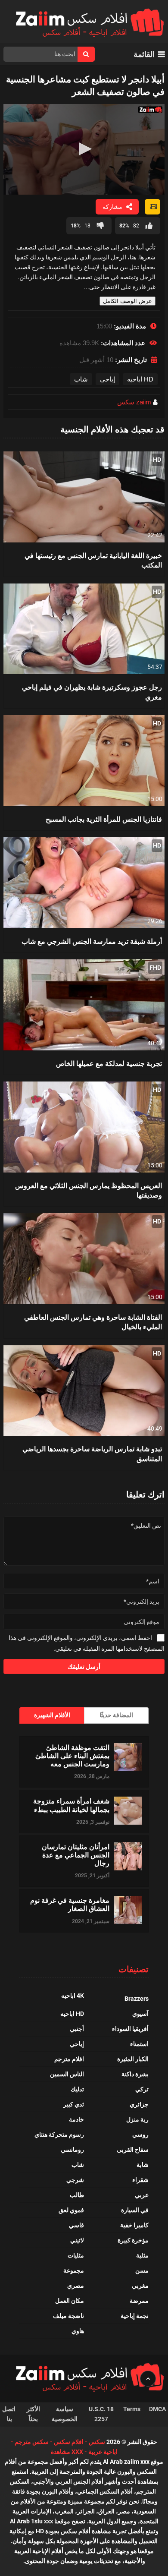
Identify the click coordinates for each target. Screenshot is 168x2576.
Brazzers (137, 1999)
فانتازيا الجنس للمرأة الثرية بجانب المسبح (104, 819)
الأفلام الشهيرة (52, 1715)
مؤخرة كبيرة (133, 2240)
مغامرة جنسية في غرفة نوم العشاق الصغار (70, 1904)
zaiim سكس (134, 402)
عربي (142, 2195)
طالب (77, 2195)
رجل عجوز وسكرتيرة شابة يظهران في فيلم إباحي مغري (92, 692)
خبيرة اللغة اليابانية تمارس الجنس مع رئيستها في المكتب (93, 560)
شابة (143, 2165)
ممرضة (139, 2301)
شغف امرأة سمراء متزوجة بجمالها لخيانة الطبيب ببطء (71, 1805)
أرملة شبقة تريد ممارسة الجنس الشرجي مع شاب (92, 941)
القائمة (144, 54)
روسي (140, 2135)
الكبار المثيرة (133, 2059)
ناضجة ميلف (68, 2316)
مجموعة (74, 2270)
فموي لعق (71, 2210)
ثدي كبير (74, 2104)
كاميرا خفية (134, 2225)
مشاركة (112, 207)
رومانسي (72, 2150)
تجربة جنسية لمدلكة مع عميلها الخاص (109, 1063)
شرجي (75, 2180)
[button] (84, 149)
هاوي (78, 2331)
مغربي (140, 2286)
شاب (81, 379)
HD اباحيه (140, 379)
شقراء (140, 2180)
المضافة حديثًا (116, 1715)
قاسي (76, 2225)
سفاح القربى (133, 2150)
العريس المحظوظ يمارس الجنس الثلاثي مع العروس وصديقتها (89, 1190)
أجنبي (77, 2029)
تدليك (77, 2089)
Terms (132, 2409)
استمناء (139, 2044)
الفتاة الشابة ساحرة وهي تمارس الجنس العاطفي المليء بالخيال (93, 1322)
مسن (142, 2270)
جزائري (139, 2104)
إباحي (107, 379)
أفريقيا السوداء (130, 2029)
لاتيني (77, 2240)
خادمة (76, 2119)
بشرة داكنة (135, 2074)
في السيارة (135, 2210)
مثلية (142, 2255)
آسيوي (140, 2014)
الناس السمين (67, 2074)
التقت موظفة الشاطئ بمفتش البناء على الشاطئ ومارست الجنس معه (72, 1756)
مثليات (76, 2255)
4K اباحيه (73, 1996)
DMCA (157, 2409)
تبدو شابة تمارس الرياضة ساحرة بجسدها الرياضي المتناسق (92, 1453)
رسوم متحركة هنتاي (59, 2135)
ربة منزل (137, 2119)
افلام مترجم (69, 2059)
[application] (84, 150)
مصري (76, 2286)
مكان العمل (70, 2301)
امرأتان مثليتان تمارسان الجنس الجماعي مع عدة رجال (76, 1855)
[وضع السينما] (152, 207)
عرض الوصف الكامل (128, 301)
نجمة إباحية (135, 2316)
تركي (142, 2089)
